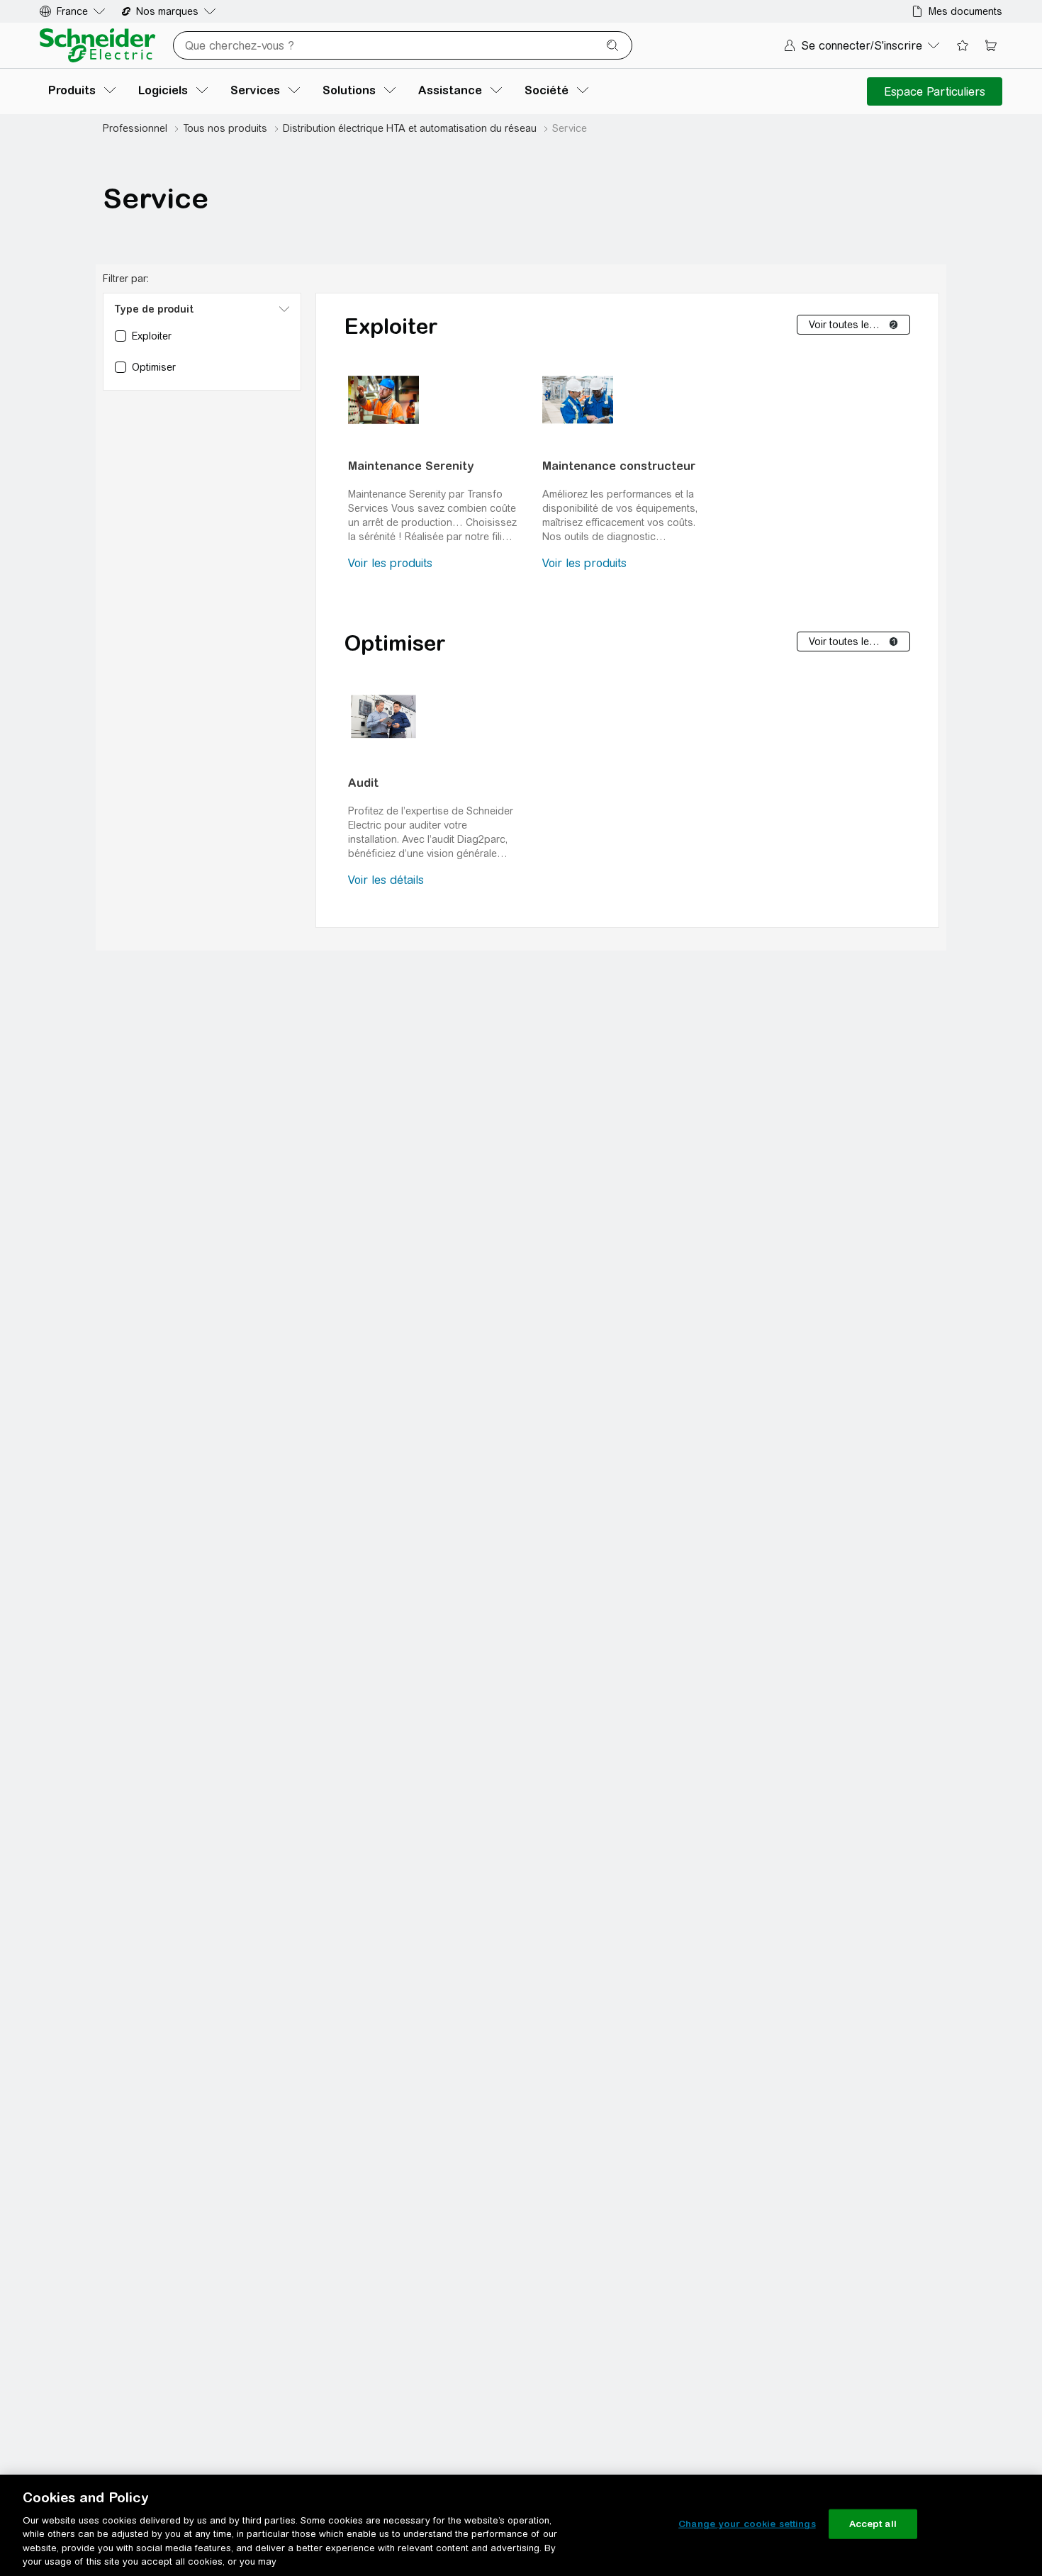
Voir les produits (390, 563)
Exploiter (391, 326)
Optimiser (395, 643)
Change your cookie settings (747, 2524)
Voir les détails (386, 880)
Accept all (873, 2524)
